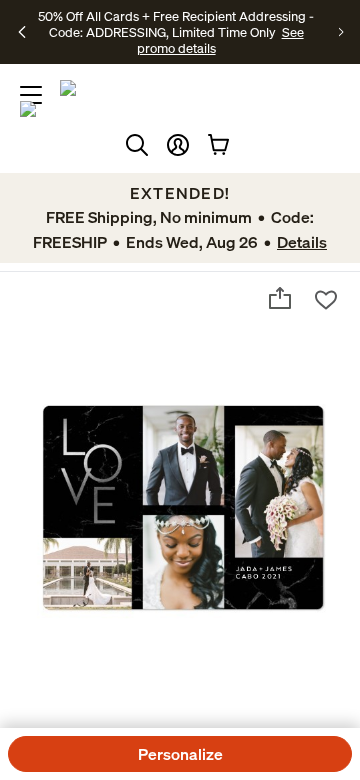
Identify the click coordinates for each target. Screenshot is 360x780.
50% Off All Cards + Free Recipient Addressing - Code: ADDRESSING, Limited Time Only (176, 24)
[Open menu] (31, 95)
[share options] (280, 298)
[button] (178, 145)
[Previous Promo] (22, 32)
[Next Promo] (341, 32)
